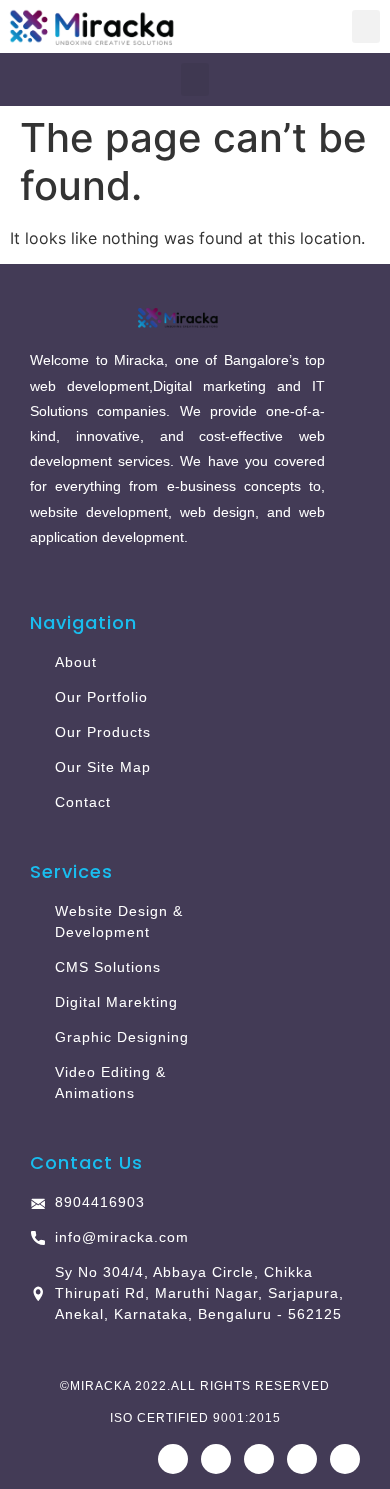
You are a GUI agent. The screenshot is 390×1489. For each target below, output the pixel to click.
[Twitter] (345, 1459)
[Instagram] (216, 1459)
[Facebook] (173, 1459)
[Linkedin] (302, 1459)
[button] (366, 26)
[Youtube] (259, 1459)
